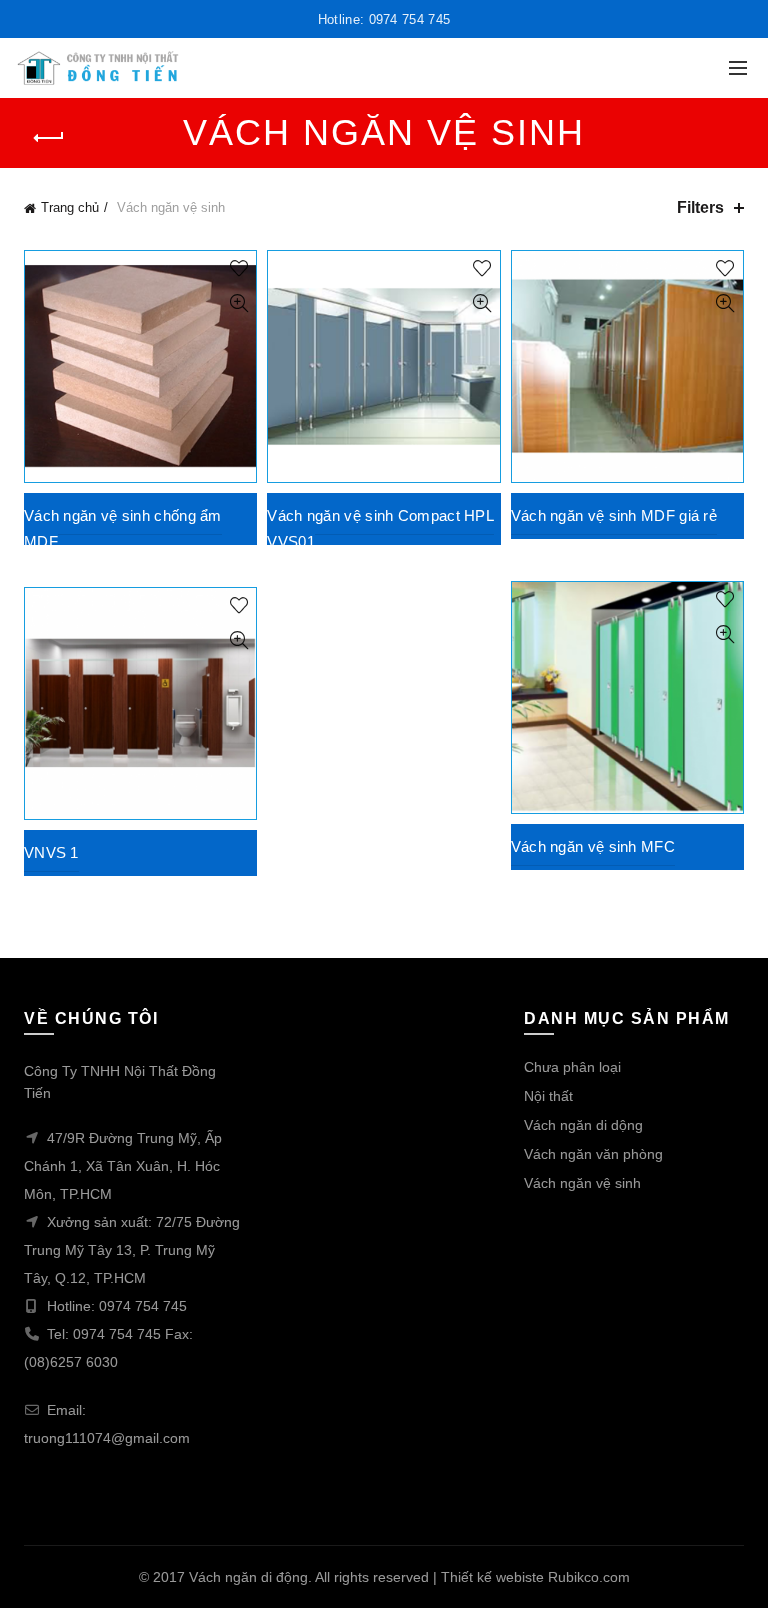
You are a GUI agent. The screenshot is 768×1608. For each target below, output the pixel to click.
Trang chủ (70, 207)
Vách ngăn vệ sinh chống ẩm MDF (123, 528)
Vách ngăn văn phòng (593, 1154)
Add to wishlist (238, 268)
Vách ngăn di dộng (583, 1125)
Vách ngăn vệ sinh (582, 1183)
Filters (700, 207)
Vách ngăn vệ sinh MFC (593, 846)
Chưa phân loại (572, 1067)
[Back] (49, 138)
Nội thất (548, 1096)
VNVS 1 (51, 852)
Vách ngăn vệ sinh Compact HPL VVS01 (380, 528)
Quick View (238, 303)
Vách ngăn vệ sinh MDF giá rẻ (614, 515)
